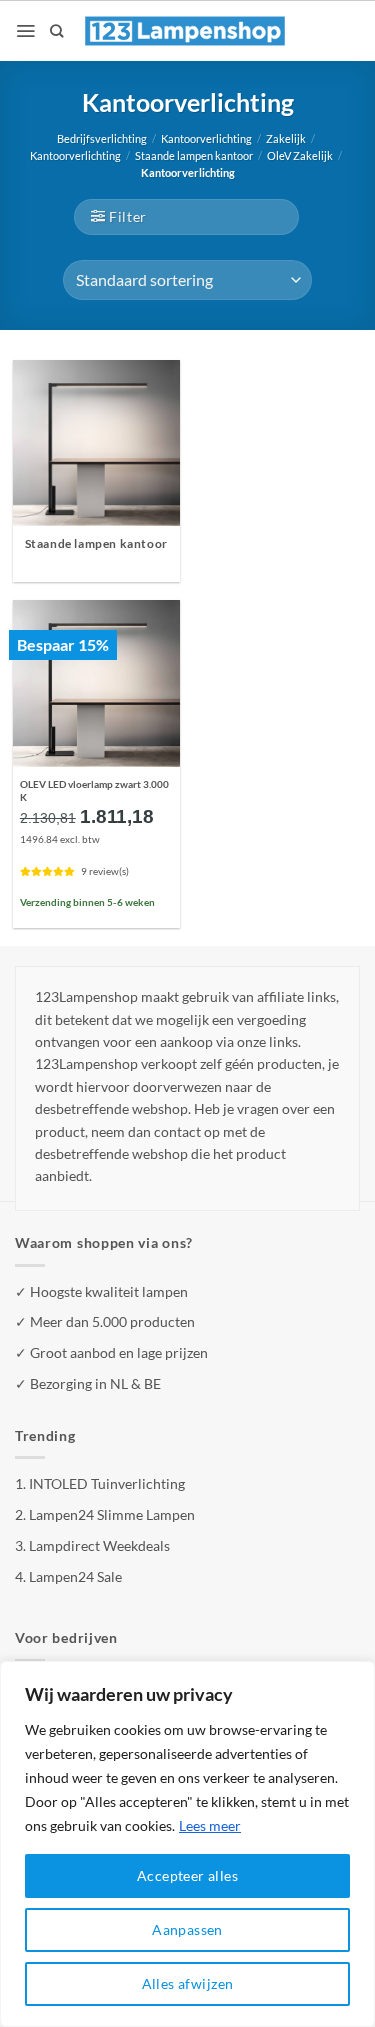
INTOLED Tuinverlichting (107, 1483)
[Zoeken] (56, 31)
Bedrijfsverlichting (102, 139)
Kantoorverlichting (206, 139)
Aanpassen (187, 1929)
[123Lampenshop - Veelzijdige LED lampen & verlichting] (185, 31)
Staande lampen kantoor (194, 156)
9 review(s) (105, 871)
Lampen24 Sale (75, 1576)
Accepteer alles (187, 1875)
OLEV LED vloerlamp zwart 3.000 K (94, 790)
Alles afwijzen (188, 1983)
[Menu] (25, 31)
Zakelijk (286, 139)
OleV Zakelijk (300, 156)
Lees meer (210, 1825)
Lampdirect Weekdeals (99, 1545)
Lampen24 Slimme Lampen (112, 1514)
